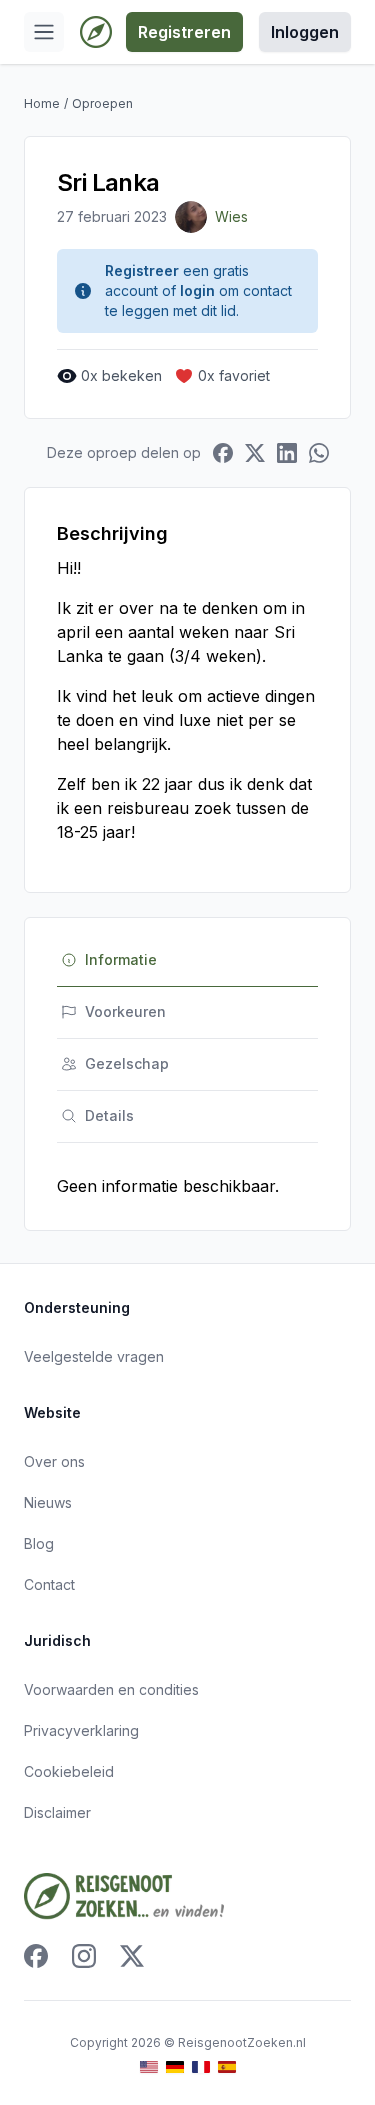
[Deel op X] (255, 453)
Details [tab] (109, 1115)
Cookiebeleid (69, 1771)
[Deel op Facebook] (223, 453)
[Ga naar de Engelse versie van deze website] (149, 2067)
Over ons (54, 1461)
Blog (39, 1543)
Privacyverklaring (81, 1730)
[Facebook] (36, 1956)
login (197, 290)
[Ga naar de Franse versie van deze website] (201, 2067)
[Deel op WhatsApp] (319, 453)
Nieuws (48, 1502)
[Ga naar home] (96, 32)
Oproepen (102, 103)
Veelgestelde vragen (94, 1356)
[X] (132, 1956)
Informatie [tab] (121, 959)
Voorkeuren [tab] (125, 1011)
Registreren (184, 32)
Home (42, 103)
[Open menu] (44, 32)
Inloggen (305, 32)
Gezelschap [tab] (127, 1063)
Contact (49, 1584)
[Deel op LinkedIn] (287, 453)
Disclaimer (57, 1812)
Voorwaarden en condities (111, 1689)
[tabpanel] (187, 1186)
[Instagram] (84, 1956)
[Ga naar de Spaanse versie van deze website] (227, 2067)
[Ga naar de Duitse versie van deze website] (175, 2067)
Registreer (142, 270)
